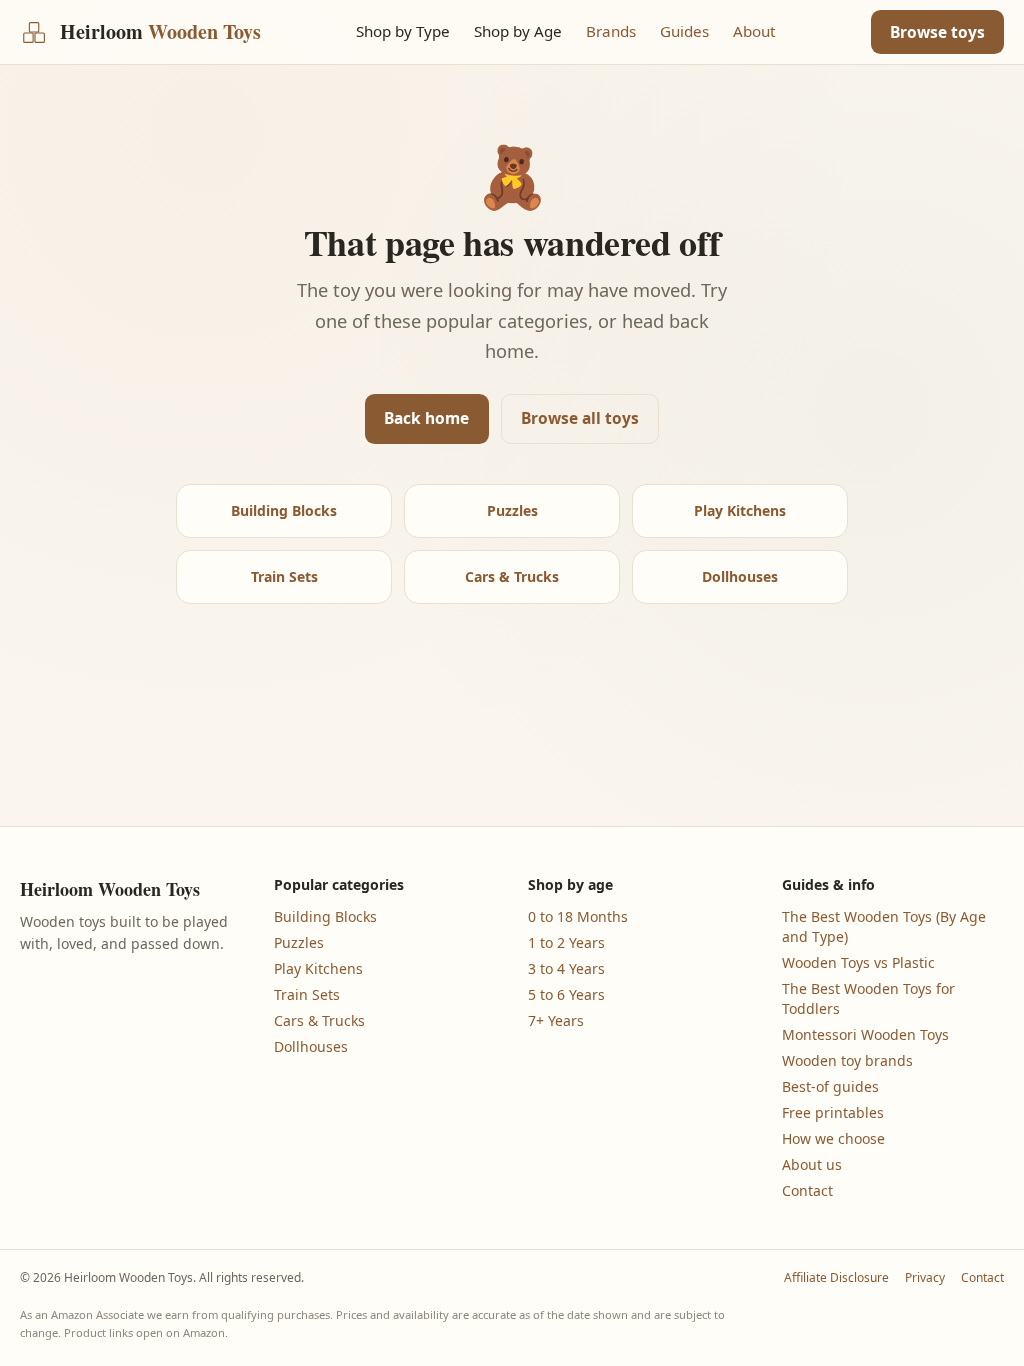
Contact (807, 1190)
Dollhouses (740, 576)
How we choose (833, 1138)
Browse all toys (580, 418)
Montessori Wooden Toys (865, 1034)
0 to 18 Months (578, 916)
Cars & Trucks (512, 576)
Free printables (833, 1112)
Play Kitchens (740, 510)
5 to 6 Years (566, 994)
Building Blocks (284, 510)
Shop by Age (518, 31)
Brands (611, 31)
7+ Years (556, 1020)
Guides (684, 31)
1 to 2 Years (566, 942)
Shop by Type (403, 31)
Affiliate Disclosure (836, 1278)
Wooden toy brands (847, 1060)
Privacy (925, 1278)
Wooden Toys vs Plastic (858, 962)
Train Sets (284, 576)
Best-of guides (830, 1086)
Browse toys (937, 32)
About (754, 31)
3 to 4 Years (566, 968)
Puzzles (512, 510)
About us (812, 1164)
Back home (426, 418)
